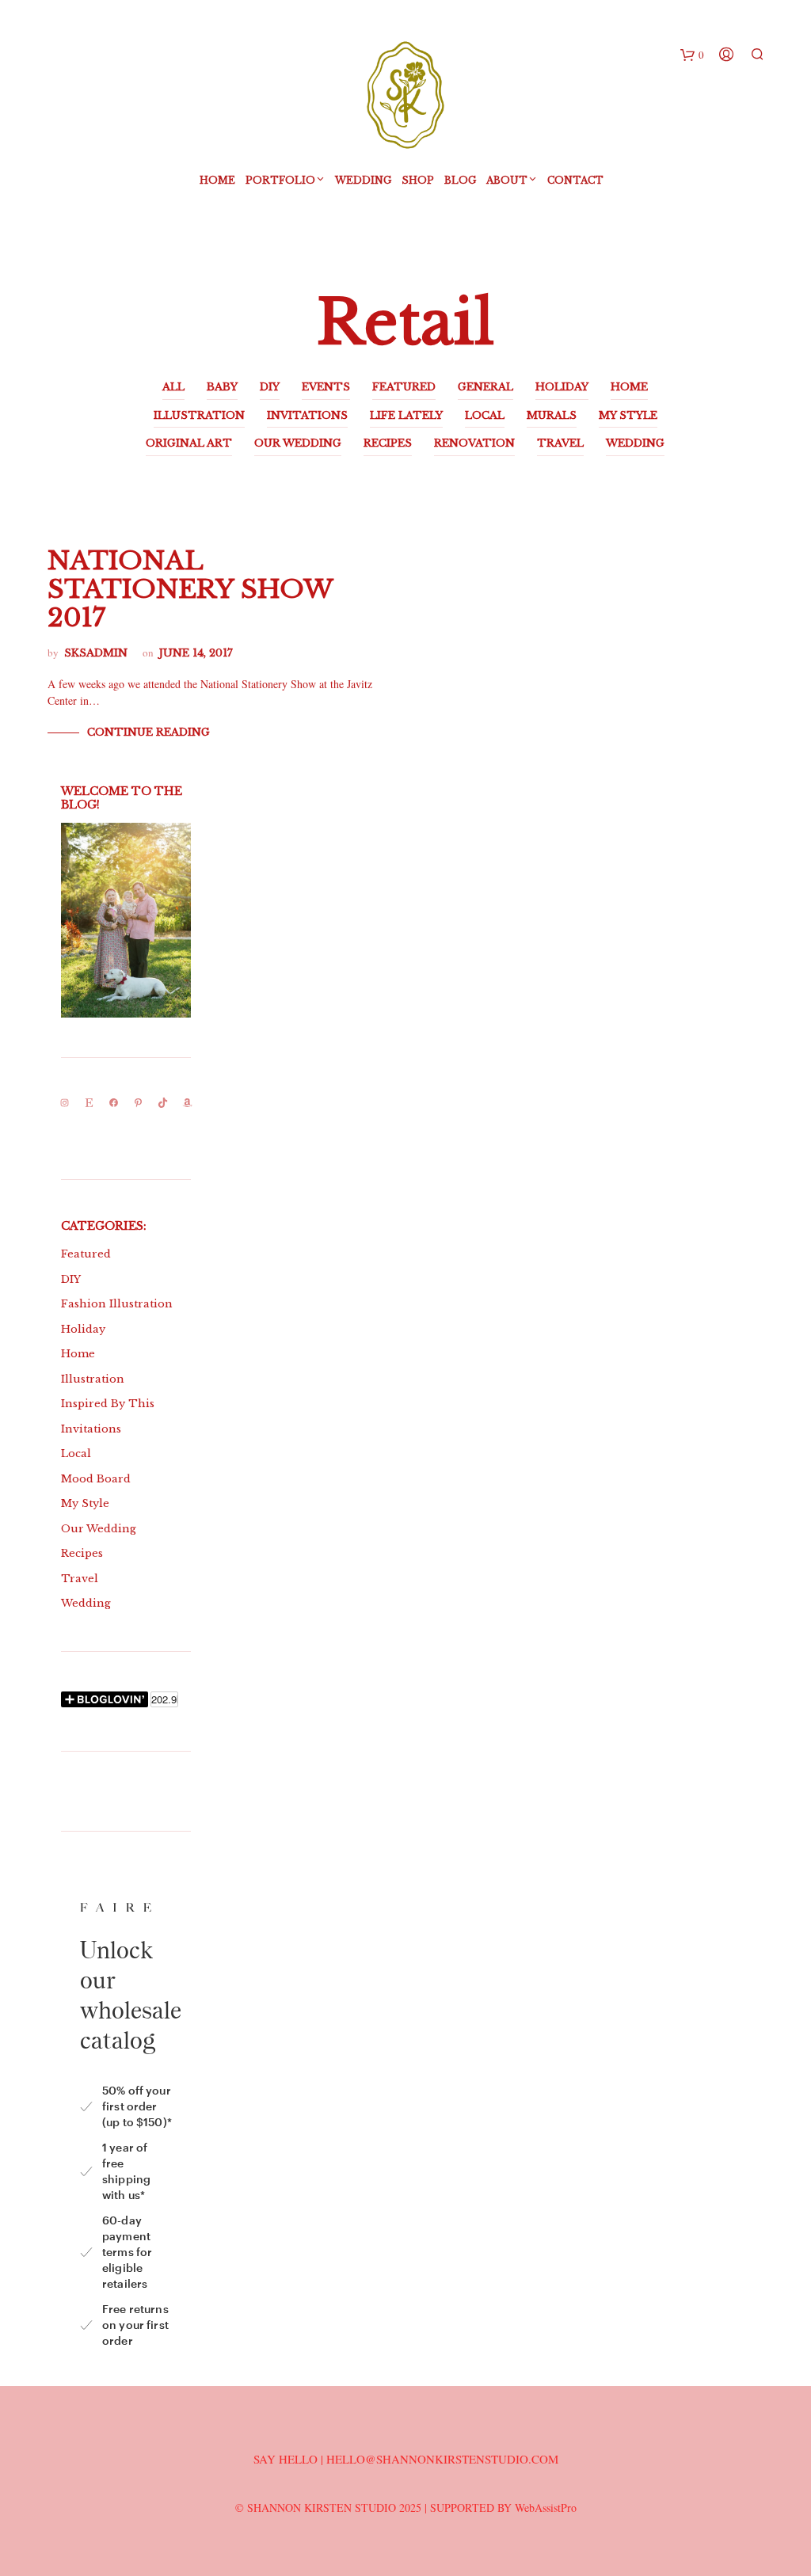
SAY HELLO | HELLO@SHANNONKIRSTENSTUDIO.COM (406, 2459)
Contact (575, 180)
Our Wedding (99, 1529)
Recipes (82, 1553)
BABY (222, 387)
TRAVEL (560, 443)
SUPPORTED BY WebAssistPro (503, 2508)
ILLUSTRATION (199, 415)
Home (217, 180)
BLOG (460, 180)
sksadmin (96, 653)
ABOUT (507, 180)
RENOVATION (474, 443)
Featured (86, 1254)
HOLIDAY (562, 387)
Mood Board (96, 1479)
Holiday (83, 1329)
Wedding (363, 180)
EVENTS (326, 387)
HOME (629, 387)
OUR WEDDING (298, 443)
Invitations (91, 1429)
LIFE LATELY (406, 415)
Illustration (93, 1379)
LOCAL (485, 415)
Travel (80, 1579)
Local (76, 1454)
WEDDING (635, 443)
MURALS (552, 415)
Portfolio (280, 180)
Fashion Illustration (117, 1304)
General (485, 387)
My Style (85, 1503)
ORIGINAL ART (189, 443)
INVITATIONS (307, 415)
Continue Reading (148, 732)
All (173, 387)
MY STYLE (628, 415)
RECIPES (388, 443)
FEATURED (404, 387)
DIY (270, 387)
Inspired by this (108, 1404)
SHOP (418, 180)
